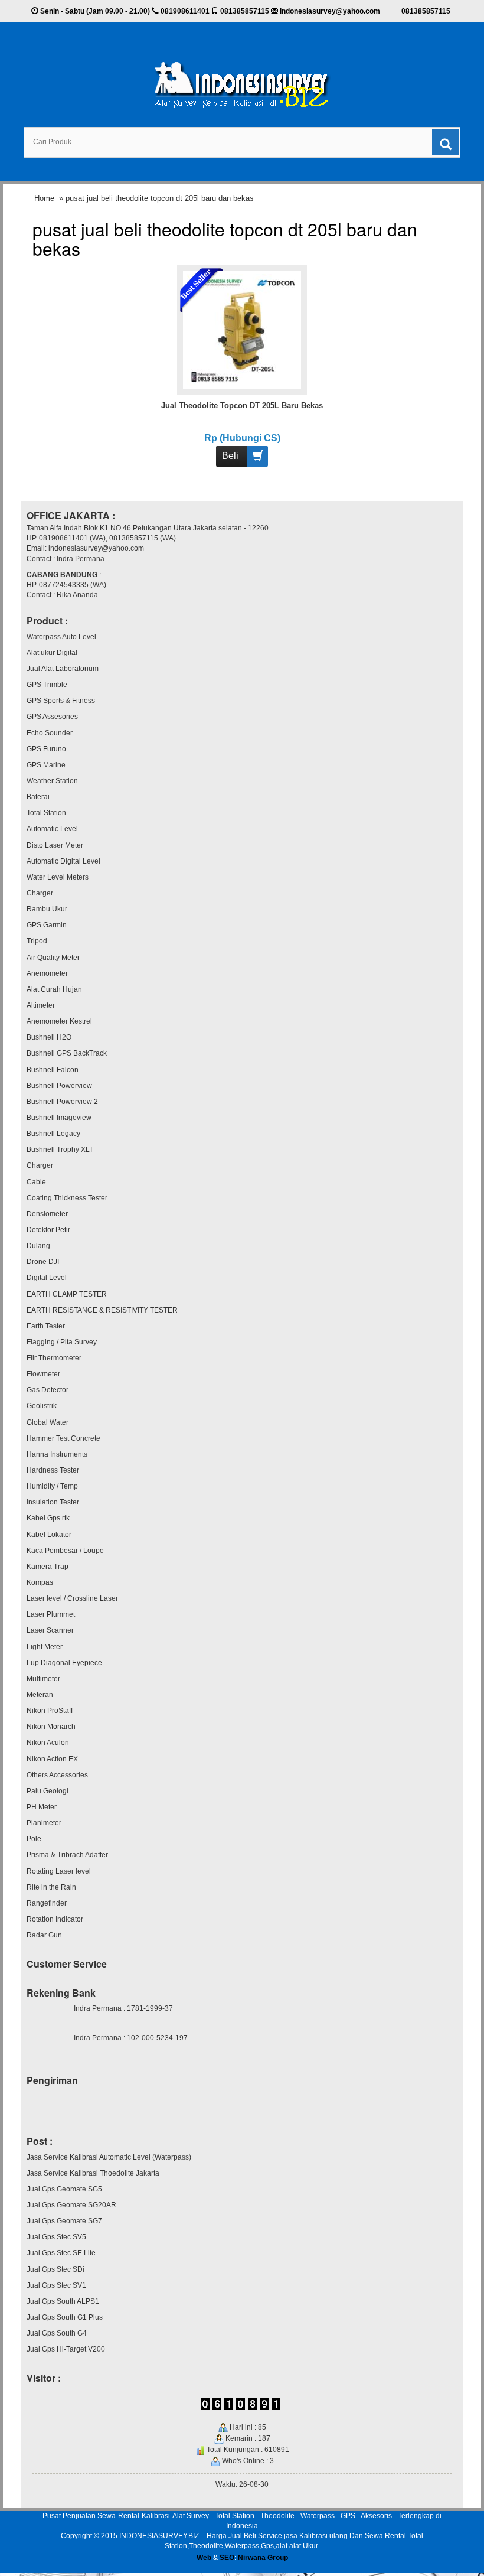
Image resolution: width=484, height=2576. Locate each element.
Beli (230, 456)
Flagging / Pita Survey (62, 1342)
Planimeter (44, 1823)
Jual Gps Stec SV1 (56, 2285)
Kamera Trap (48, 1567)
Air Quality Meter (53, 958)
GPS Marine (46, 765)
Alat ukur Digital (52, 653)
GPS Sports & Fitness (61, 701)
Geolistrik (42, 1406)
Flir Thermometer (54, 1358)
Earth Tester (46, 1326)
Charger (40, 893)
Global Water (48, 1422)
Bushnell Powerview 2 (62, 1102)
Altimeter (41, 1005)
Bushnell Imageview (59, 1118)
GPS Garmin (47, 925)
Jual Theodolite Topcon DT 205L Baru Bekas (242, 406)
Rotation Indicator (55, 1919)
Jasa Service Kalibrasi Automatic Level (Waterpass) (109, 2157)
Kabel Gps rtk (48, 1518)
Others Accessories (57, 1775)
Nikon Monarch (51, 1727)
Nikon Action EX (52, 1759)
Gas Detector (48, 1390)
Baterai (38, 797)
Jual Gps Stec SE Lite (61, 2253)
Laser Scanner (50, 1630)
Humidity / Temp (52, 1486)
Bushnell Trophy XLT (60, 1149)
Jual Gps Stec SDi (55, 2269)
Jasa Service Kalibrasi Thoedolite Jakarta (93, 2173)
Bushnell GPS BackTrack (67, 1053)
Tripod (37, 941)
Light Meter (45, 1647)
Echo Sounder (50, 733)
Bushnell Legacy (53, 1134)
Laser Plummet (51, 1614)
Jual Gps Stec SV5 (56, 2237)
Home (44, 198)
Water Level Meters (58, 877)
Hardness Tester (53, 1470)
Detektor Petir (48, 1230)
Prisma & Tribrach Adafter (67, 1855)
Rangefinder (47, 1903)
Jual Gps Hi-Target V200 (66, 2349)
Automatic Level (52, 829)
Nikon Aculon (48, 1743)
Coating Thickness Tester (67, 1198)
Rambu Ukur (47, 909)
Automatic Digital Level (63, 861)
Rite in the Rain (51, 1887)
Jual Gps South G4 (57, 2333)
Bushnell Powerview (59, 1086)
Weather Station (52, 781)
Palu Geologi (48, 1791)
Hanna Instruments (57, 1454)
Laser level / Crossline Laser (72, 1598)
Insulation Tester (53, 1502)
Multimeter (43, 1679)
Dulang (38, 1246)
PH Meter (42, 1807)
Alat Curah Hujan (54, 989)
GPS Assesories (52, 717)
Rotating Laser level (59, 1871)
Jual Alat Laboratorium (63, 669)
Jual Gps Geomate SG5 (64, 2189)
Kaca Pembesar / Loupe (65, 1551)
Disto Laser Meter (55, 845)
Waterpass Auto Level (61, 637)
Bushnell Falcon (53, 1070)
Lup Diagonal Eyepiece (64, 1663)
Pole (34, 1839)
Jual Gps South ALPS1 (63, 2301)
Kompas (40, 1582)
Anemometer (47, 973)
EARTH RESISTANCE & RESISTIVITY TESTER (102, 1310)
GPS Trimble (47, 685)
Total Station (46, 813)
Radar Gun (44, 1935)
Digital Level (47, 1278)
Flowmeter (43, 1374)
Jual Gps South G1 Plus (65, 2317)
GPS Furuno (46, 749)
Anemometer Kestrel (59, 1021)
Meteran (40, 1695)
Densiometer (47, 1214)
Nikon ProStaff (50, 1711)
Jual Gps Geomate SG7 (64, 2221)
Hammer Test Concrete (63, 1438)
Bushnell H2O (49, 1037)
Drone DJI (43, 1262)
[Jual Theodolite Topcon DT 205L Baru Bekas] (242, 330)
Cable (36, 1182)
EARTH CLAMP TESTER (67, 1294)
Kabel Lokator (49, 1535)
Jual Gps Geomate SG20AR (71, 2205)
